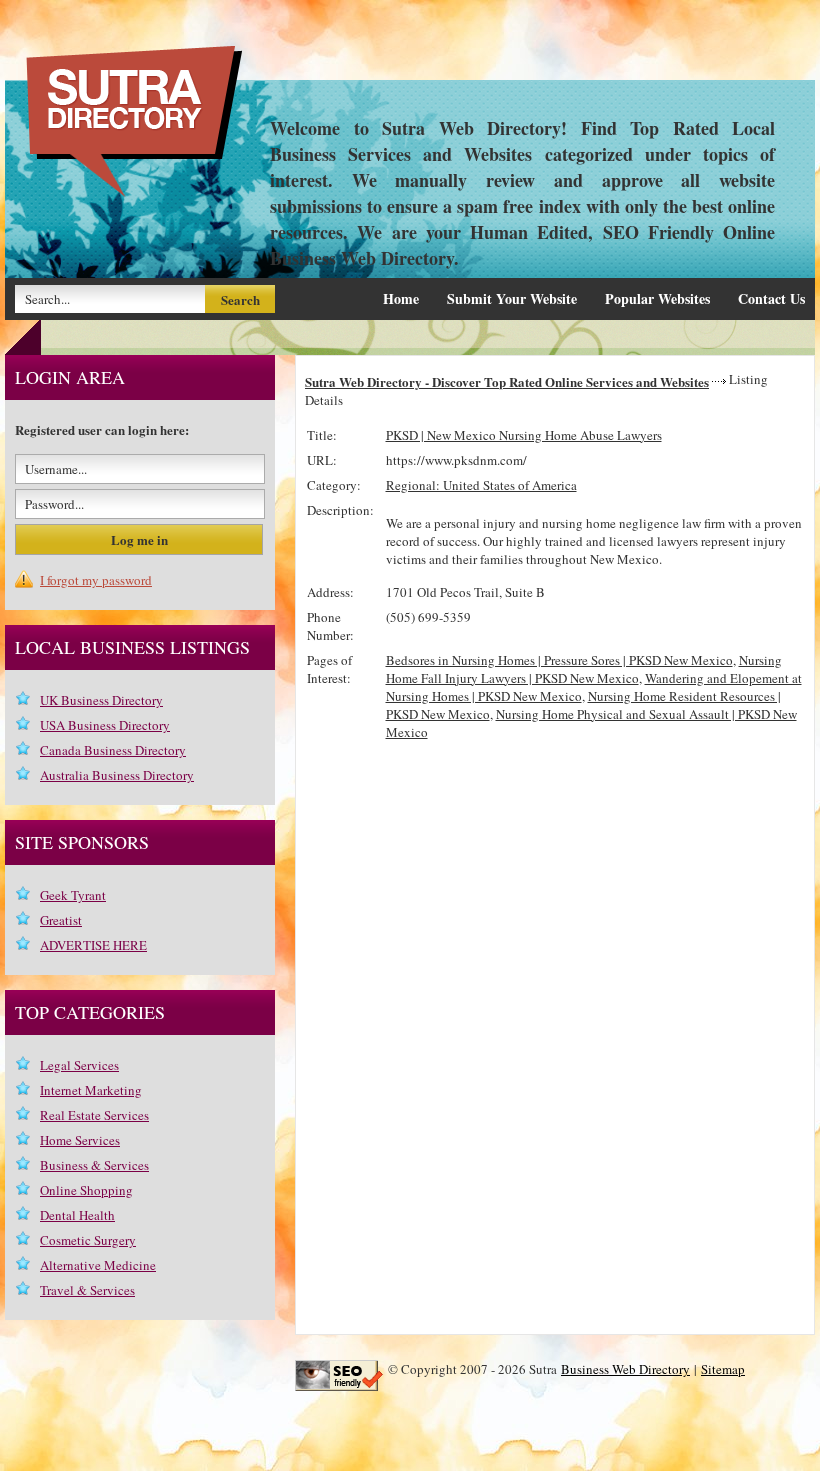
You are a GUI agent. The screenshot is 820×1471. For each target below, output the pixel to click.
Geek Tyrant (73, 895)
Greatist (61, 920)
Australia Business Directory (117, 775)
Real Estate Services (94, 1115)
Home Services (80, 1140)
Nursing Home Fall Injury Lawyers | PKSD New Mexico (584, 669)
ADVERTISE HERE (93, 945)
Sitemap (723, 1369)
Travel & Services (87, 1290)
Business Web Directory (625, 1369)
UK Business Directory (101, 700)
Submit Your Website (512, 298)
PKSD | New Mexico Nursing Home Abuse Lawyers (524, 435)
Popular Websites (657, 298)
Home (401, 298)
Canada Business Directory (113, 750)
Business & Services (94, 1165)
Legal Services (79, 1065)
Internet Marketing (91, 1090)
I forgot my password (96, 580)
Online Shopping (86, 1190)
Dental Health (77, 1215)
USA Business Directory (105, 725)
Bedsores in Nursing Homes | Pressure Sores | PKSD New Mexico (559, 660)
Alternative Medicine (98, 1265)
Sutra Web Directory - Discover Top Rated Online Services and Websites (507, 381)
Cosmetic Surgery (88, 1240)
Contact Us (771, 298)
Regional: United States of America (481, 485)
